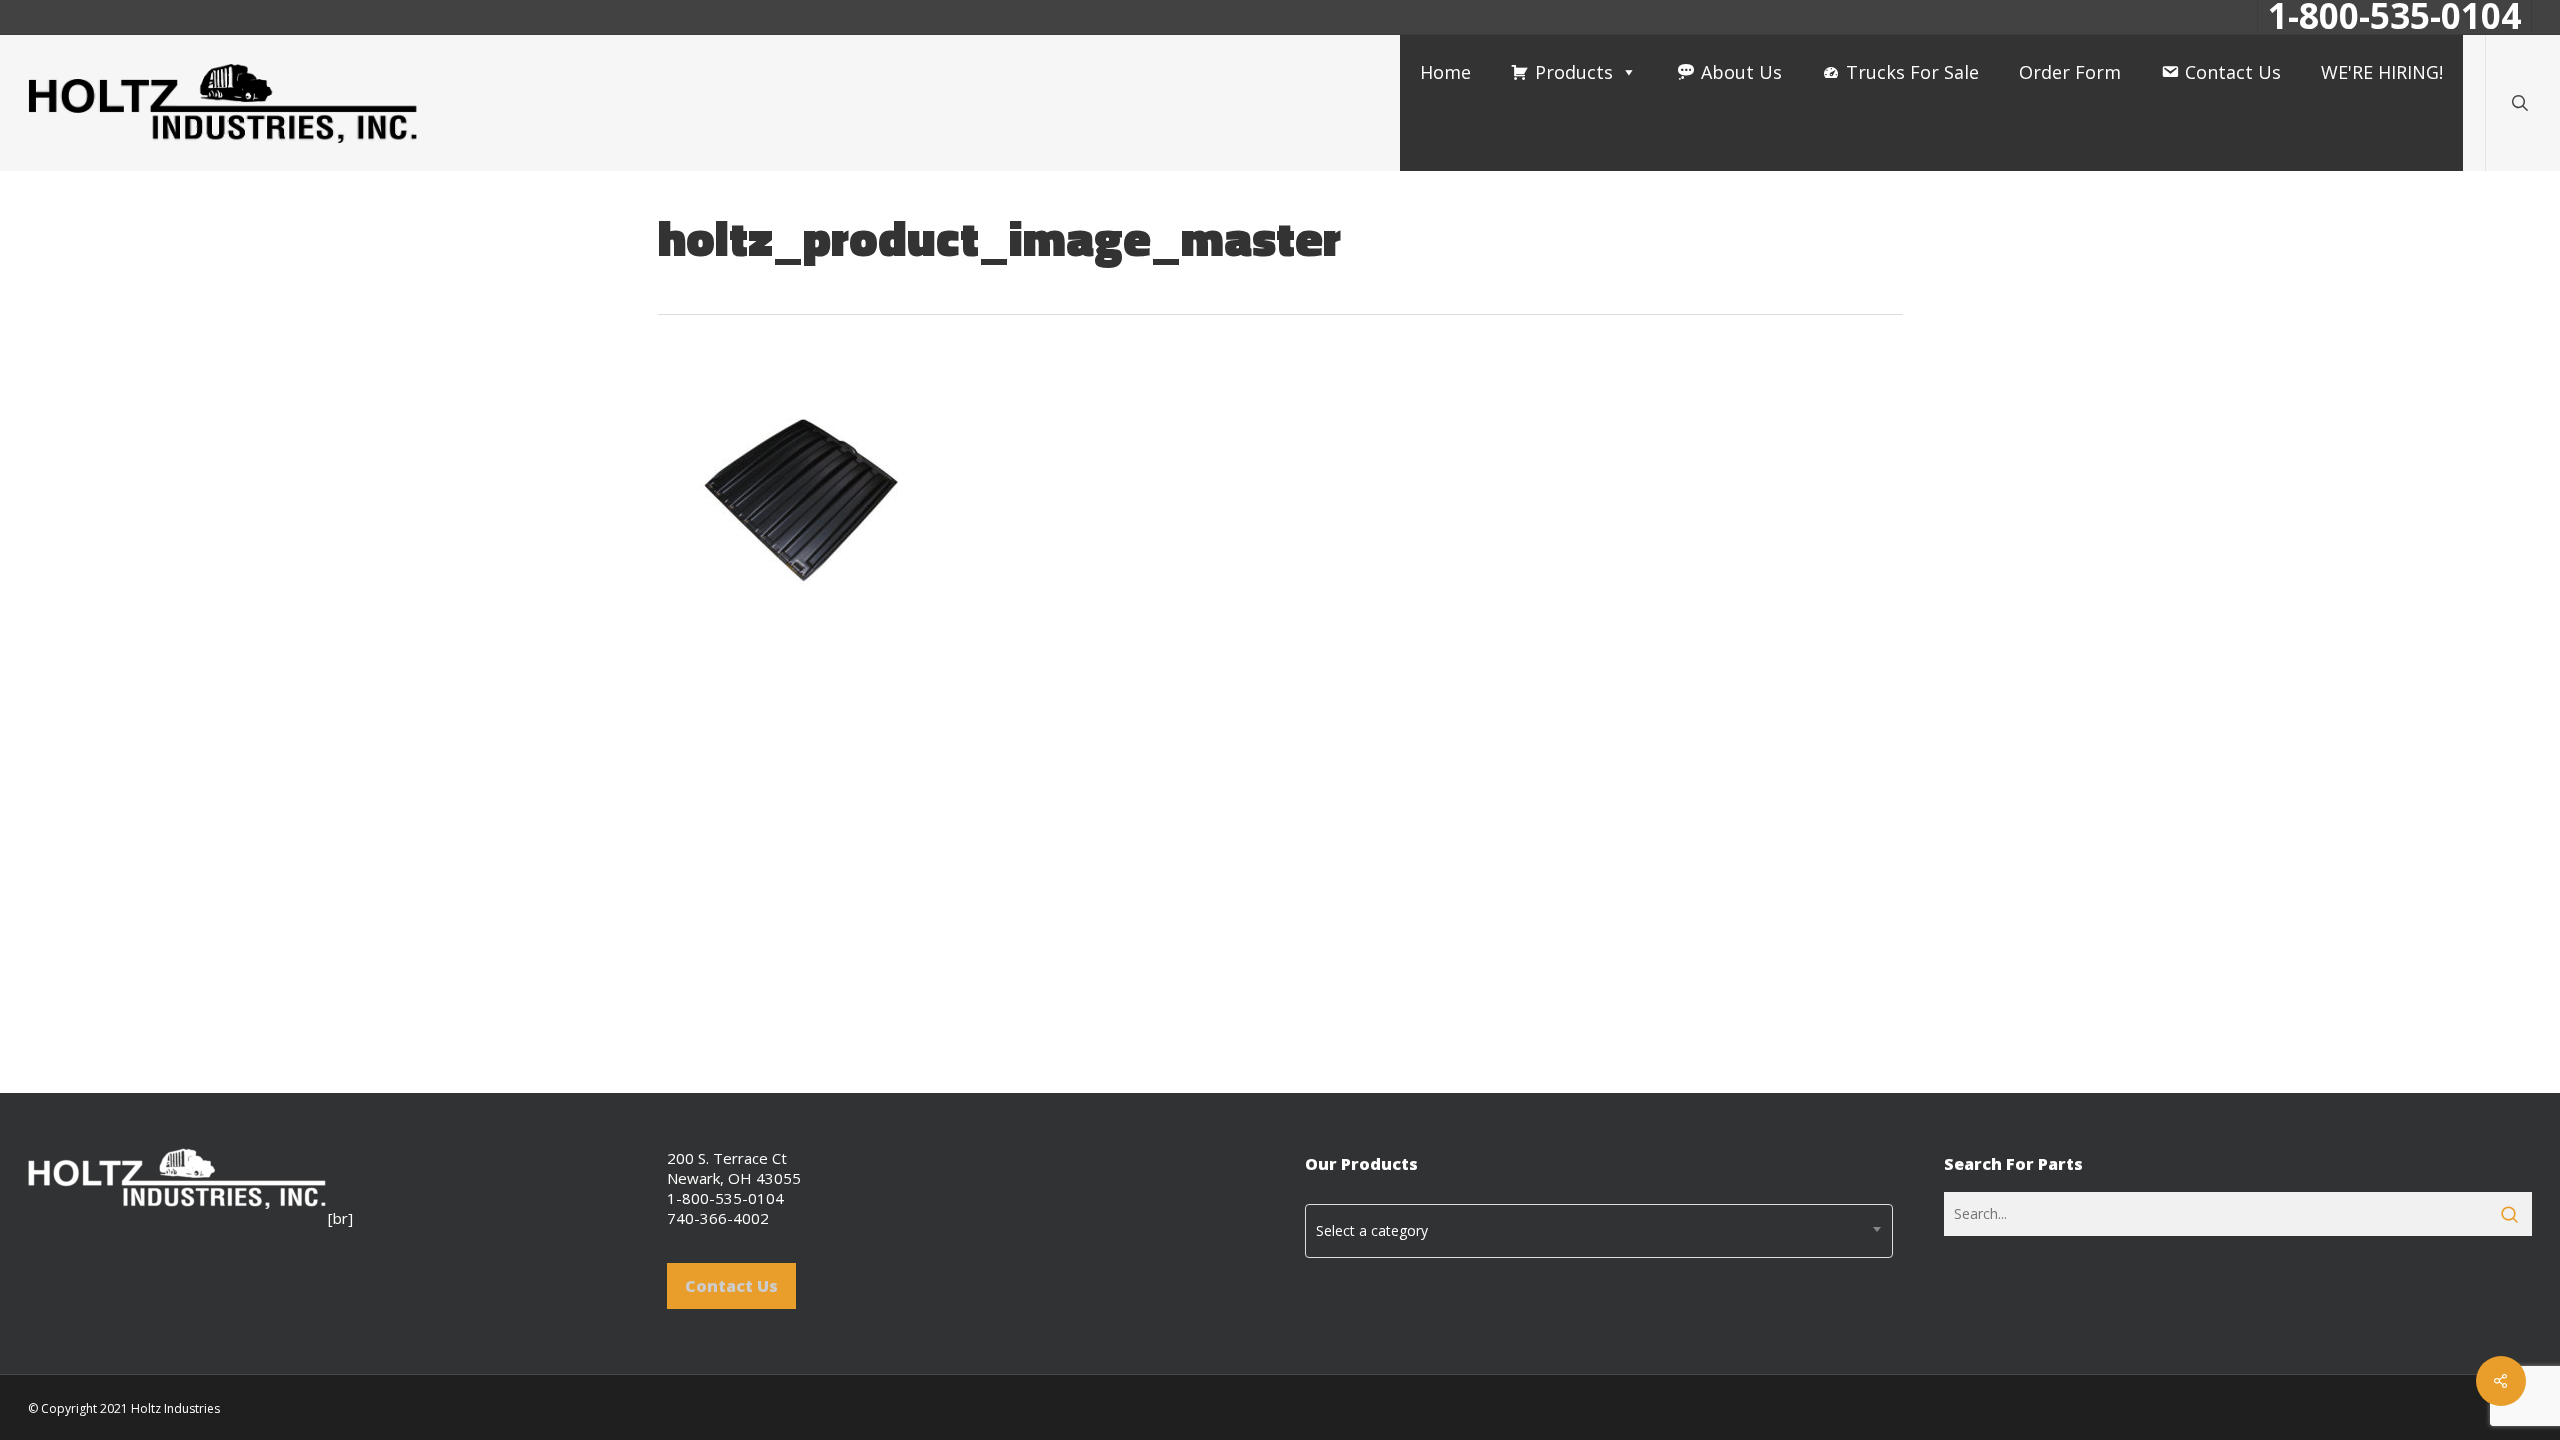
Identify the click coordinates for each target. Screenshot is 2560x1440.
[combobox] (1599, 1231)
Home (1445, 72)
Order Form (2070, 72)
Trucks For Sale (1912, 72)
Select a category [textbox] (1372, 1230)
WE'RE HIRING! (2382, 72)
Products (1574, 72)
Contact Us (2233, 72)
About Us (1741, 72)
